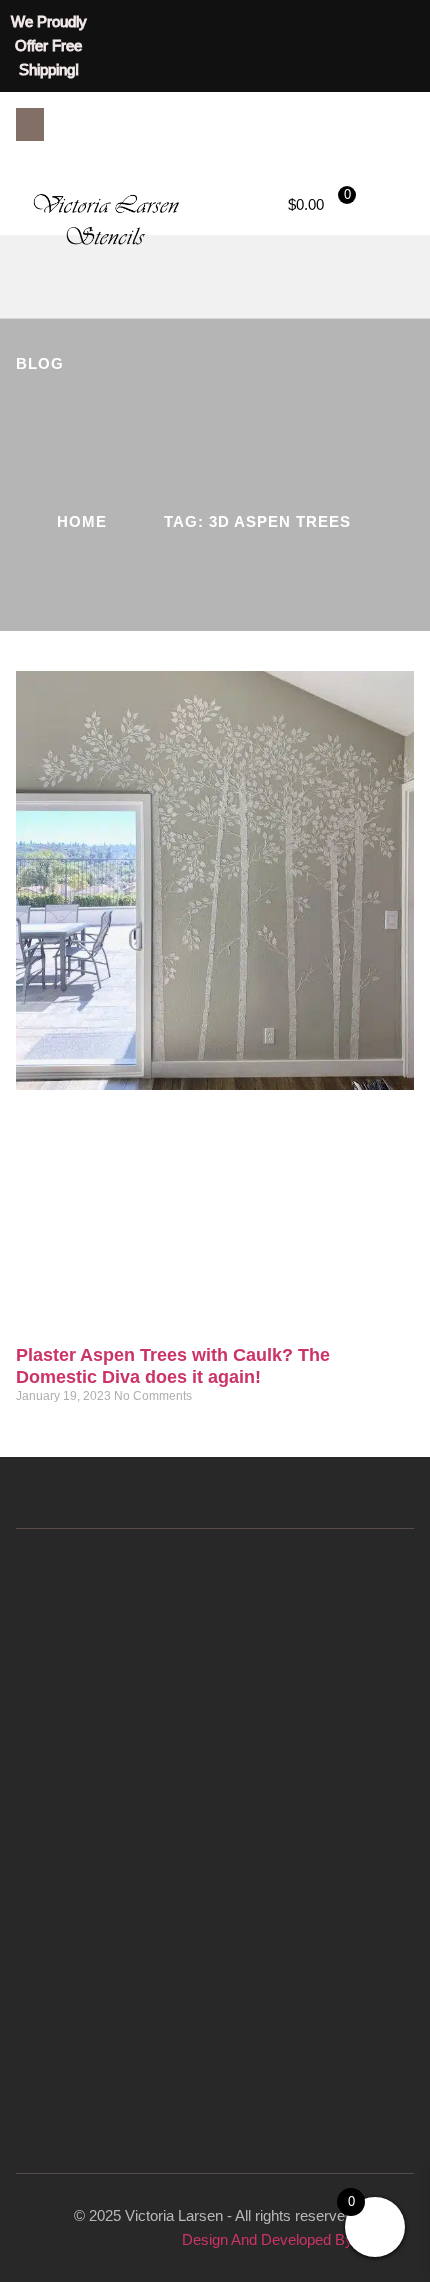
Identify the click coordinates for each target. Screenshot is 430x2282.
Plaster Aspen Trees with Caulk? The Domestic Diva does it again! (173, 1366)
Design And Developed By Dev (283, 2239)
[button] (30, 124)
